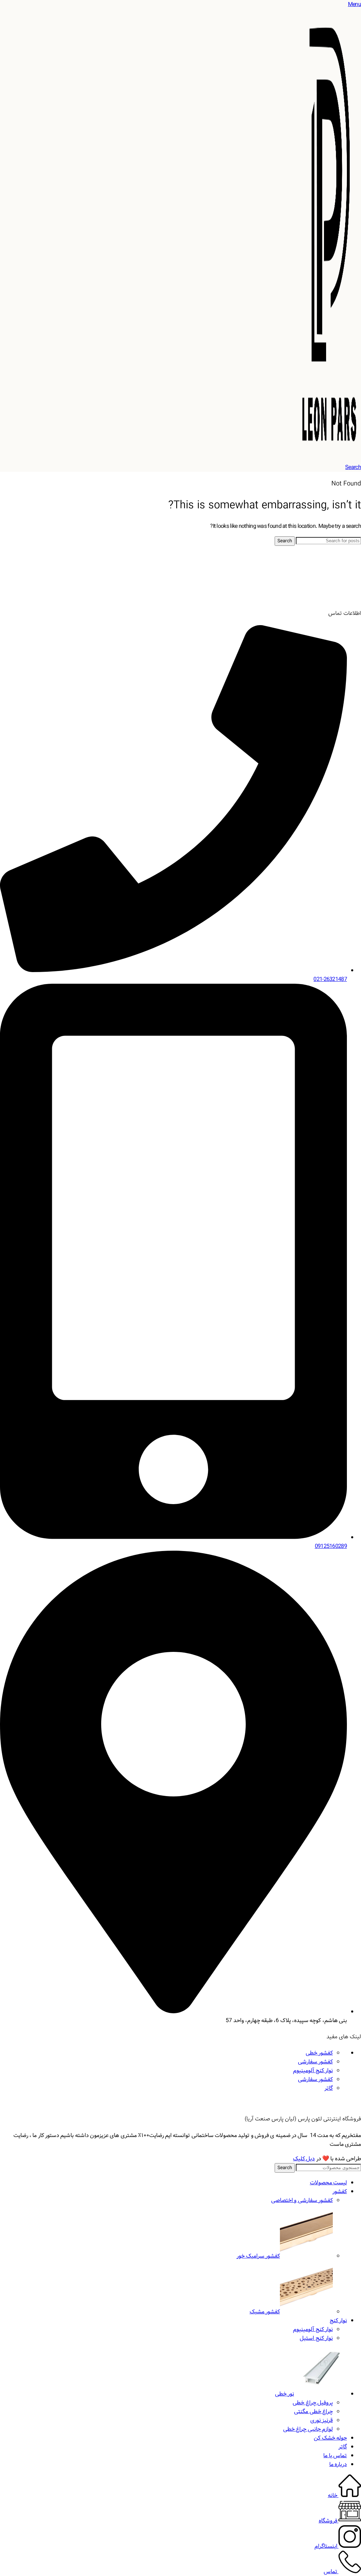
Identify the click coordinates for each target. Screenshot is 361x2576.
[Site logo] (329, 459)
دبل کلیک (304, 2159)
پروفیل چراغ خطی (313, 2403)
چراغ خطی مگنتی (313, 2412)
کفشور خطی (319, 2053)
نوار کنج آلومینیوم (313, 2071)
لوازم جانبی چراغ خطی (308, 2429)
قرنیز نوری (322, 2420)
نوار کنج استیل (316, 2338)
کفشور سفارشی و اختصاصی (302, 2200)
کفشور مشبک (265, 2312)
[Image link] (335, 597)
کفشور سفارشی (315, 2062)
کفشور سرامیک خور (258, 2256)
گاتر (329, 2088)
